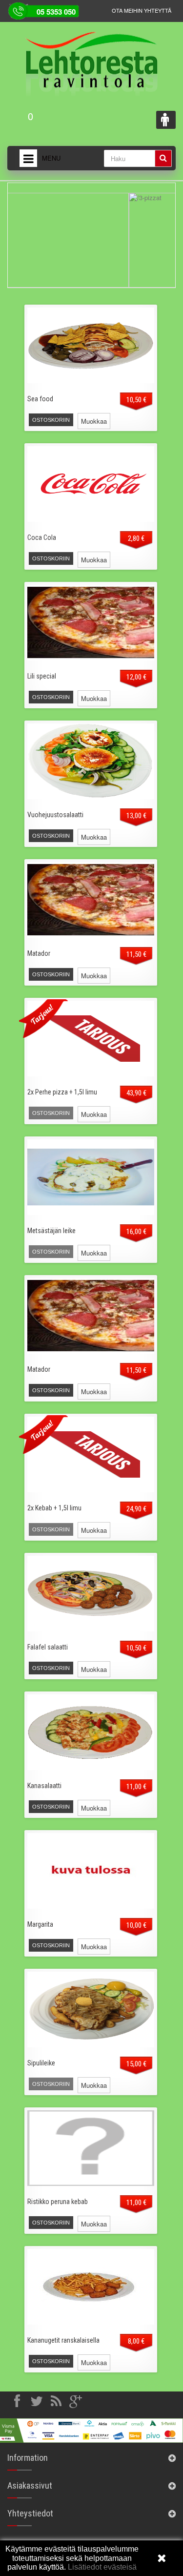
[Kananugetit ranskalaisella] (91, 2287)
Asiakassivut (30, 2485)
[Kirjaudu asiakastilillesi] (166, 120)
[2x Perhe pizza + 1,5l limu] (91, 1039)
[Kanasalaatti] (91, 1732)
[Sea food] (91, 345)
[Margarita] (91, 1871)
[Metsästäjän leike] (91, 1177)
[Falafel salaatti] (91, 1594)
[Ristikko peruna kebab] (91, 2148)
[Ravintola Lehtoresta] (91, 58)
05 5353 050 (56, 12)
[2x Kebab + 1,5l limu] (91, 1454)
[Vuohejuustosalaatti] (91, 761)
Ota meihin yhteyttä (142, 10)
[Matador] (91, 900)
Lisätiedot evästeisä (101, 2567)
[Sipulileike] (91, 2009)
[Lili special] (91, 623)
